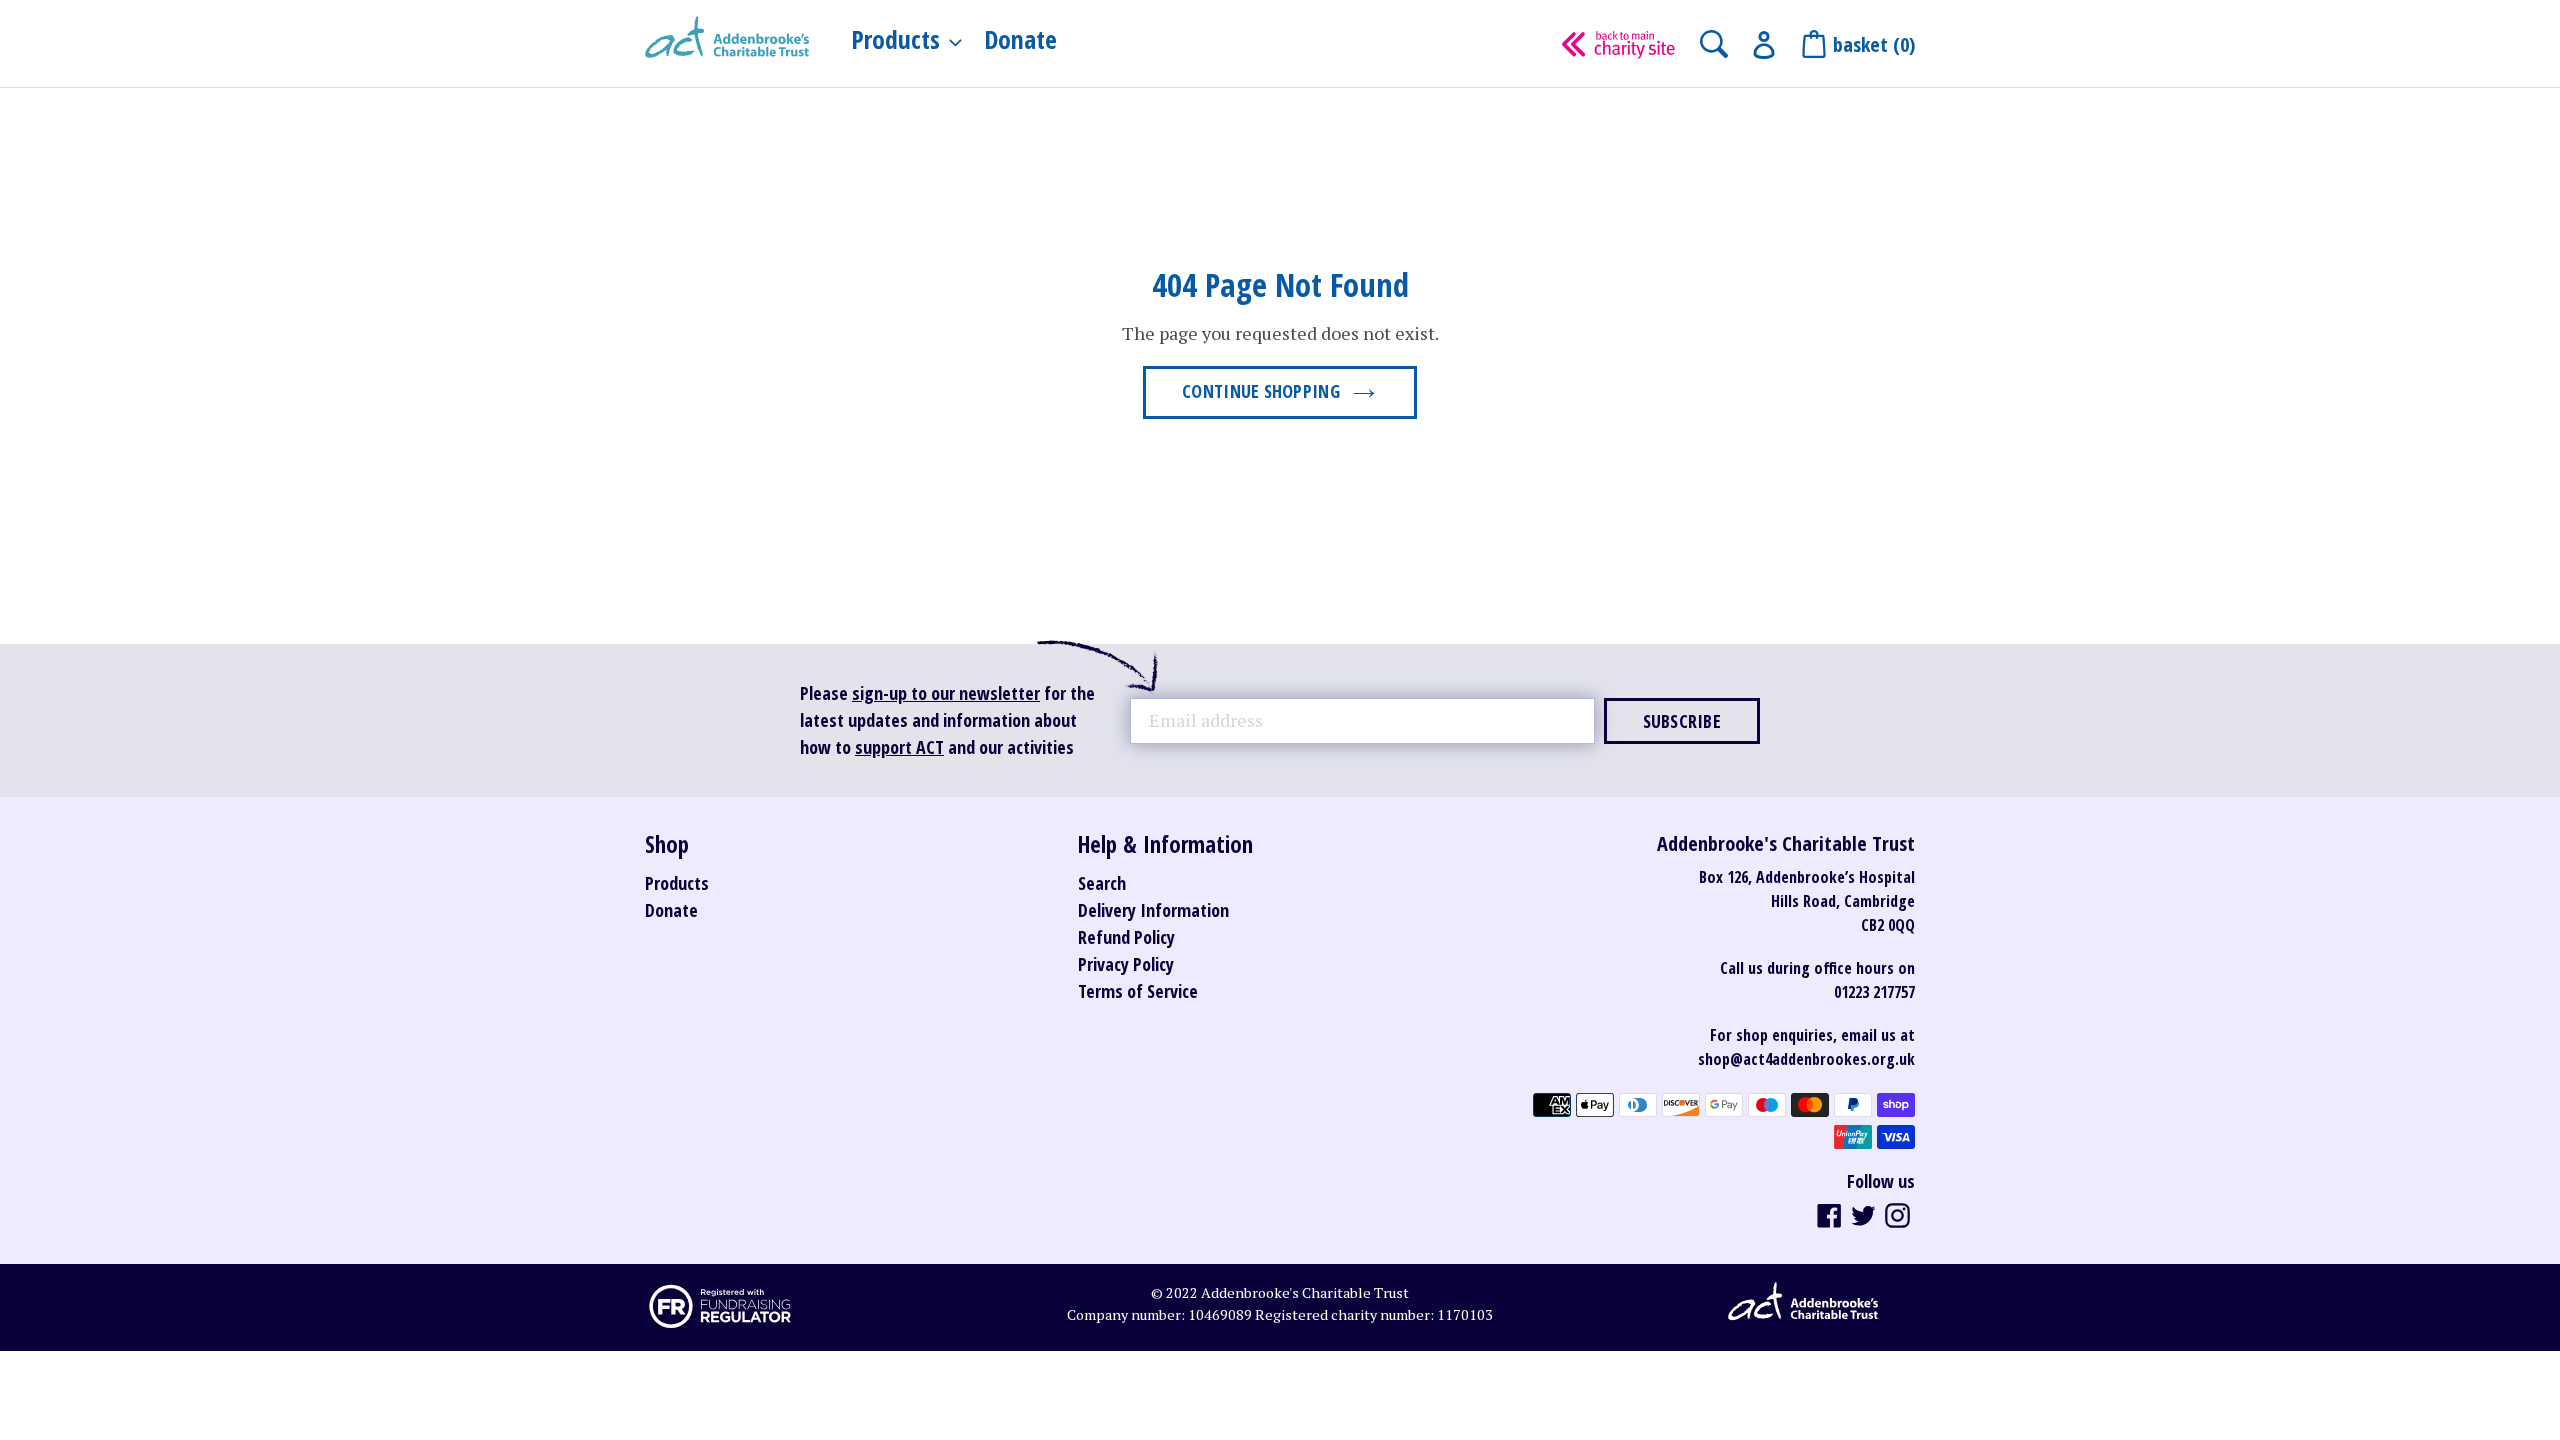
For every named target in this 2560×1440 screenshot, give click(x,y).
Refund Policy (1126, 937)
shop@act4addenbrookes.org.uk (1806, 1059)
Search (1102, 883)
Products (677, 883)
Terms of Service (1138, 991)
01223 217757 (1874, 992)
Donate (671, 910)
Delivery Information (1153, 910)
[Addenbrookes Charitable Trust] (727, 39)
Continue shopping (1261, 391)
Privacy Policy (1126, 964)
